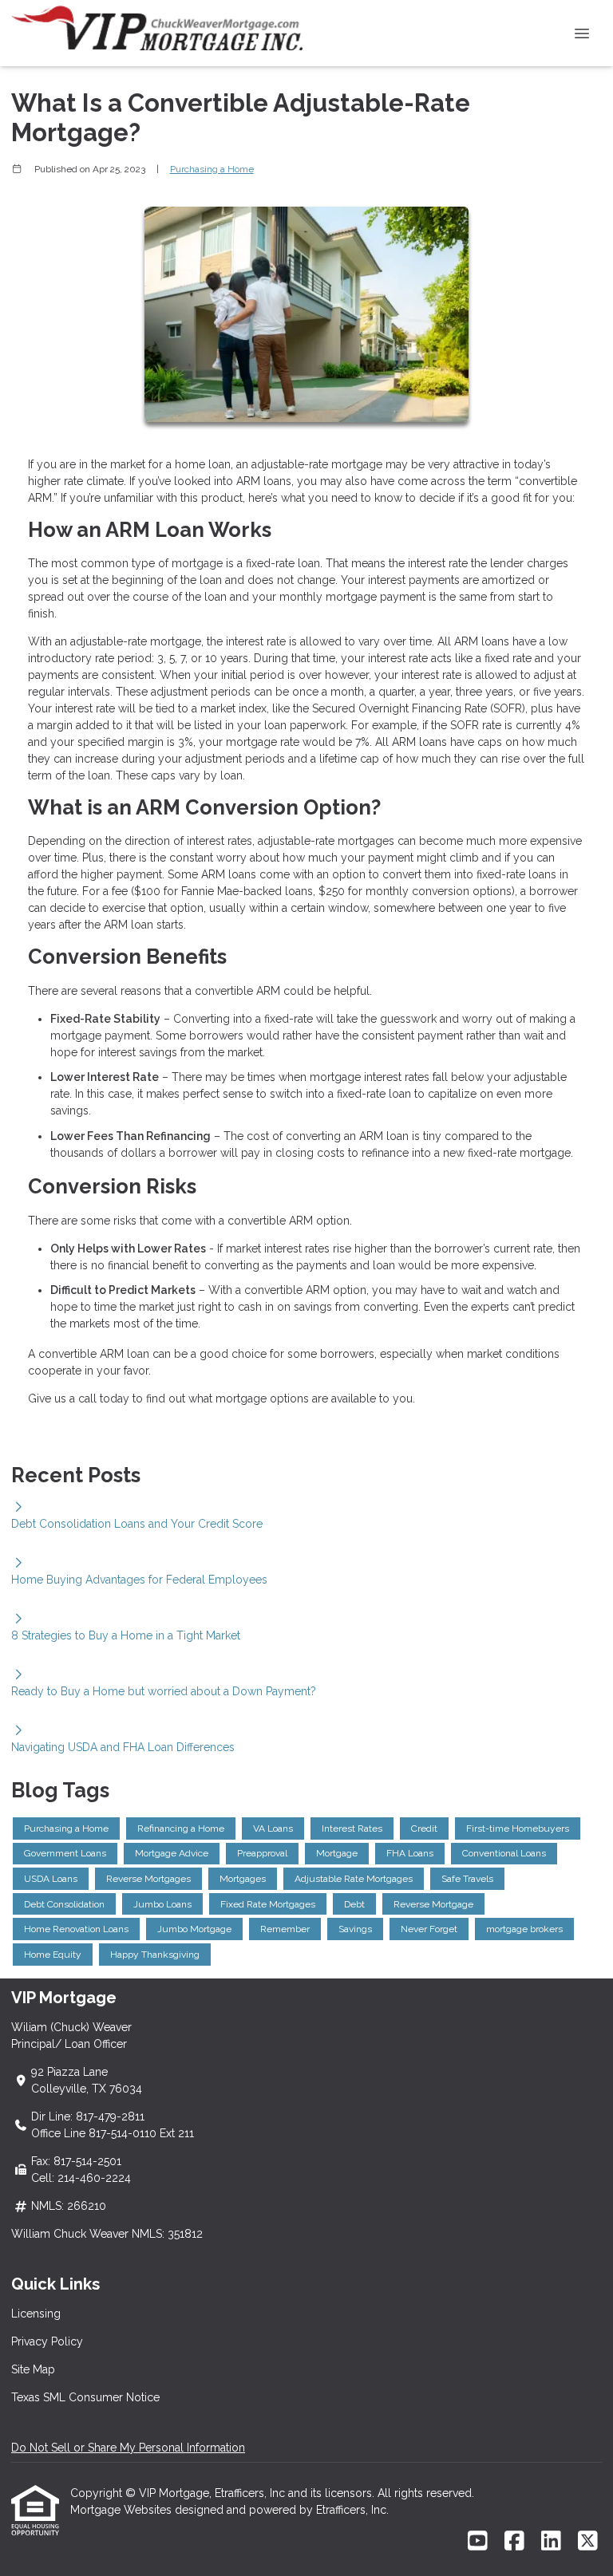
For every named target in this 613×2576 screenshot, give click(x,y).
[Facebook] (514, 2542)
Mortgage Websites (123, 2510)
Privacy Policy (47, 2341)
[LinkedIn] (551, 2542)
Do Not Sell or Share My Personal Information (128, 2448)
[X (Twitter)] (588, 2542)
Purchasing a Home (212, 169)
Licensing (36, 2314)
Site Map (33, 2369)
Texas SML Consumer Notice (85, 2397)
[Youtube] (478, 2542)
